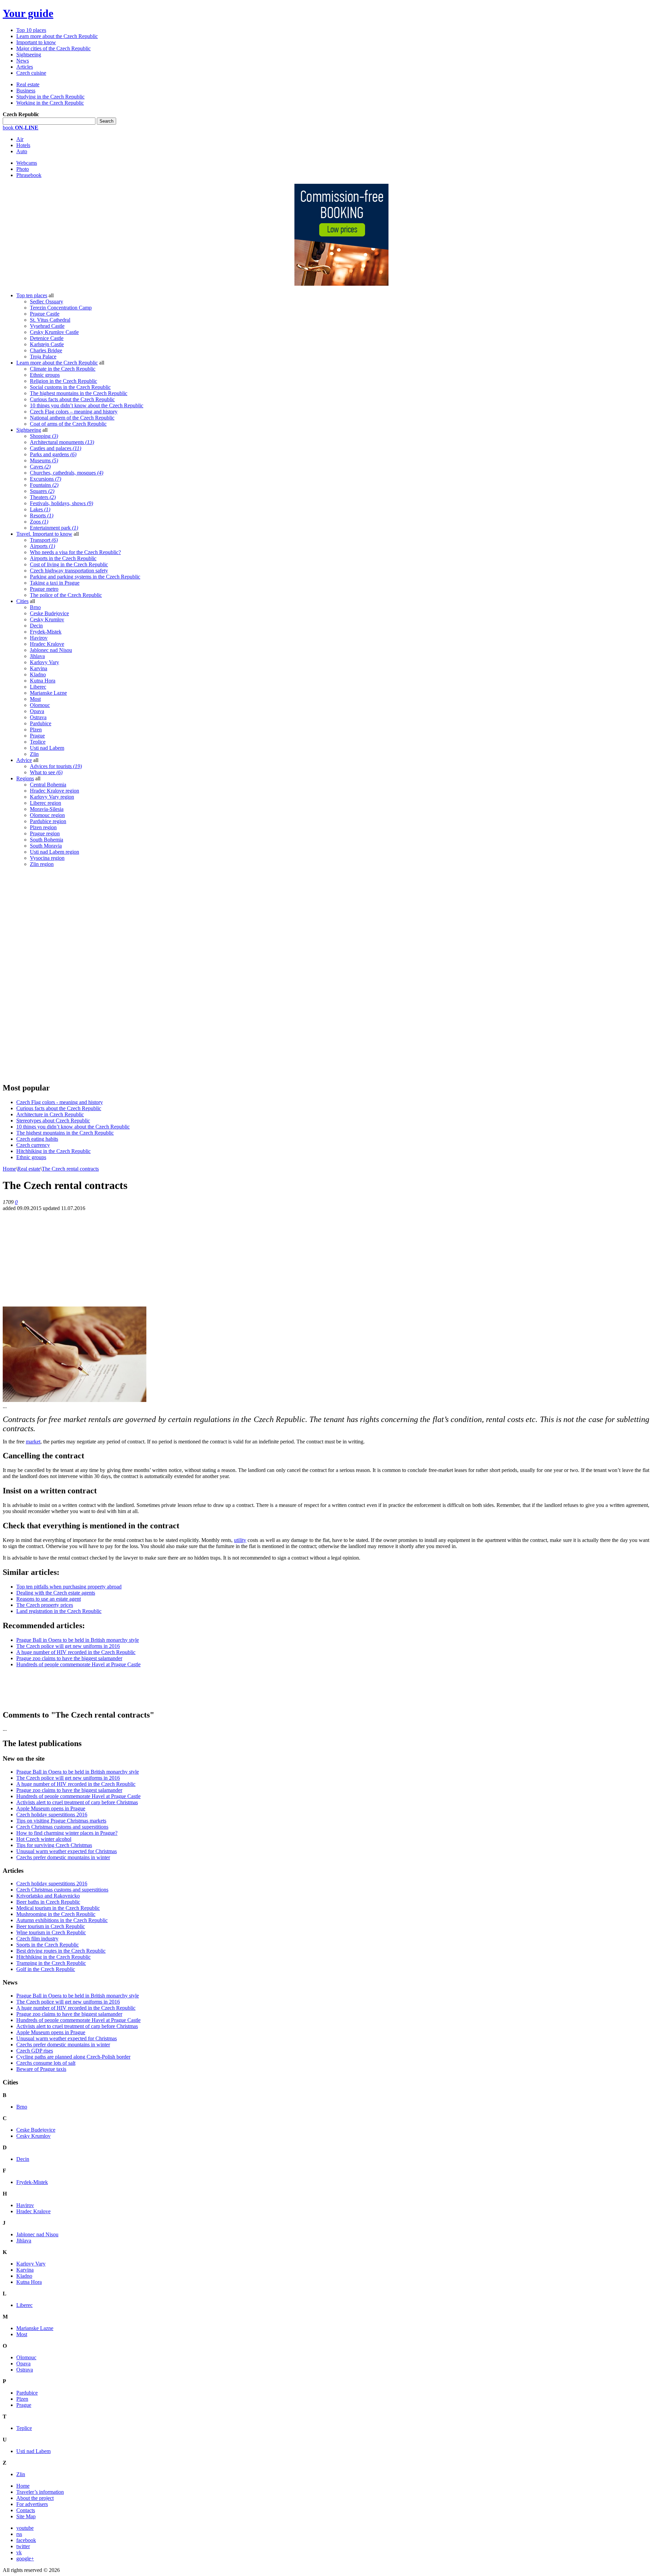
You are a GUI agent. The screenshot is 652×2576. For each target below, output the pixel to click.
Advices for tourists (56, 766)
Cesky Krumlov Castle (54, 332)
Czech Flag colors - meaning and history (60, 1102)
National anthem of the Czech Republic (72, 418)
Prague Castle (45, 314)
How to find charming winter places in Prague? (67, 1833)
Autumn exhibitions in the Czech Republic (62, 1920)
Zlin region (42, 864)
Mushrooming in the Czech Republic (56, 1914)
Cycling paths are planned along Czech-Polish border (73, 2057)
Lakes (40, 509)
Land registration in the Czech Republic (59, 1611)
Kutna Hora (43, 681)
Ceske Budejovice (49, 613)
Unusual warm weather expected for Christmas (67, 1851)
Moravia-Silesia (47, 809)
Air (20, 139)
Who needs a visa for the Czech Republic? (75, 552)
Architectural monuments (62, 442)
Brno (35, 607)
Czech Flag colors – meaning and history (74, 412)
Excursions (46, 479)
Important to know (36, 42)
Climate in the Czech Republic (63, 369)
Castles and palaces (56, 448)
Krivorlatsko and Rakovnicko (48, 1896)
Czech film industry (37, 1939)
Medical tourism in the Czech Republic (58, 1908)
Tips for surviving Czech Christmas (54, 1845)
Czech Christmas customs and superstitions (62, 1827)
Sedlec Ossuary (47, 301)
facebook (26, 2540)
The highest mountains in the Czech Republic (79, 393)
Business (26, 91)
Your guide (28, 13)
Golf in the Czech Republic (46, 1969)
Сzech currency (33, 1145)
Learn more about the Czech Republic (57, 36)
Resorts (42, 516)
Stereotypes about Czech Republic (53, 1121)
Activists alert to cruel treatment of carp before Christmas (77, 1802)
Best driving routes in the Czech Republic (61, 1951)
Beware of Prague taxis (41, 2069)
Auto (22, 151)
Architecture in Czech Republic (50, 1114)
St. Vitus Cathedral (50, 320)
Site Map (26, 2516)
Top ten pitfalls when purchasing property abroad (69, 1587)
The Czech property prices (45, 1605)
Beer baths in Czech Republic (48, 1902)
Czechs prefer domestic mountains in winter (63, 1857)
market (33, 1442)
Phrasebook (29, 175)
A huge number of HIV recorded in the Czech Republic (76, 1652)
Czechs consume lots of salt (46, 2063)
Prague (37, 736)
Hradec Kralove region (55, 791)
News (23, 61)
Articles (25, 67)
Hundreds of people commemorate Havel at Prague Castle (78, 1664)
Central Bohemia (48, 785)
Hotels (23, 145)
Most (35, 699)
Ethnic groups (45, 375)
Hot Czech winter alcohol (44, 1839)
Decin (36, 626)
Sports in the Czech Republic (48, 1945)
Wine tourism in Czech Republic (51, 1932)
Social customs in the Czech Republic (70, 387)
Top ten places (32, 295)
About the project (35, 2498)
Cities (22, 601)
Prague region (45, 833)
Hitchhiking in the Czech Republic (53, 1151)
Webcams (27, 163)
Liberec (38, 687)
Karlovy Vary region (52, 797)
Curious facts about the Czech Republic (72, 399)
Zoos (39, 522)
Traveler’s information (40, 2492)
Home (9, 1169)
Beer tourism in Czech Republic (51, 1926)
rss (19, 2534)
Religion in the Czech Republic (64, 381)
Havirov (39, 638)
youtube (25, 2528)
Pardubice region (48, 821)
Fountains (44, 485)
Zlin (34, 754)
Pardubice (41, 723)
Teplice (38, 742)
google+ (25, 2559)
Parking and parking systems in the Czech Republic (85, 577)
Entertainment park (54, 528)
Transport (44, 540)
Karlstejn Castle (47, 344)
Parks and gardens (53, 454)
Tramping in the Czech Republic (51, 1963)
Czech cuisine (31, 73)
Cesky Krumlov (47, 619)
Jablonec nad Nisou (51, 650)
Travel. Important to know (44, 534)
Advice (24, 760)
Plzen (36, 730)
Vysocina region (47, 858)
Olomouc (40, 705)
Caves (40, 467)
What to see (46, 772)
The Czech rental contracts (70, 1169)
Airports (42, 546)
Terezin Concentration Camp (61, 308)
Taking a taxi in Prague (55, 583)
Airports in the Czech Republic (63, 558)
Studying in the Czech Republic (50, 97)
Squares (42, 491)
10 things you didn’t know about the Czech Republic (87, 405)
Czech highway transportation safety (69, 571)
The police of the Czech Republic (66, 595)
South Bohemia (47, 840)
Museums (44, 460)
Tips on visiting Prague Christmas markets (61, 1821)
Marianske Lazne (48, 693)
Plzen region (43, 827)
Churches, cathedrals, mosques (67, 473)
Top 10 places (31, 30)
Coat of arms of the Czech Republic (68, 424)
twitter (23, 2546)
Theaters (43, 497)
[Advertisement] (54, 975)
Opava (37, 711)
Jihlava (37, 656)
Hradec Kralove (47, 644)
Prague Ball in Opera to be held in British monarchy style (78, 1640)
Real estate (28, 84)
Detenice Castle (47, 338)
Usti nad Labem (47, 748)
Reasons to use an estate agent (49, 1599)
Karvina (39, 668)
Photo (23, 169)
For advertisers (32, 2504)
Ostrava (38, 717)
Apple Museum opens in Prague (51, 1808)
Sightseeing (29, 55)
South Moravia (46, 846)
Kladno (38, 674)
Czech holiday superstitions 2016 (52, 1815)
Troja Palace (43, 357)
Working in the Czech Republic (50, 103)
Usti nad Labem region (55, 852)
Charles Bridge (46, 350)
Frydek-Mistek (46, 632)
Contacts (26, 2510)
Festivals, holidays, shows (61, 503)
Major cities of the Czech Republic (53, 48)
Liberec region (46, 803)
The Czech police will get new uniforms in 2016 (68, 1646)
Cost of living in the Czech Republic (69, 564)
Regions (25, 778)
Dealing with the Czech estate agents (56, 1593)
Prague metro (44, 589)
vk (19, 2552)
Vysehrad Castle (47, 326)
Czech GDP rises (35, 2051)
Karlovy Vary (44, 662)
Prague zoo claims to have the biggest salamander (69, 1658)
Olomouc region (47, 815)
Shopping (44, 436)
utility (240, 1540)
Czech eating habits (37, 1139)
